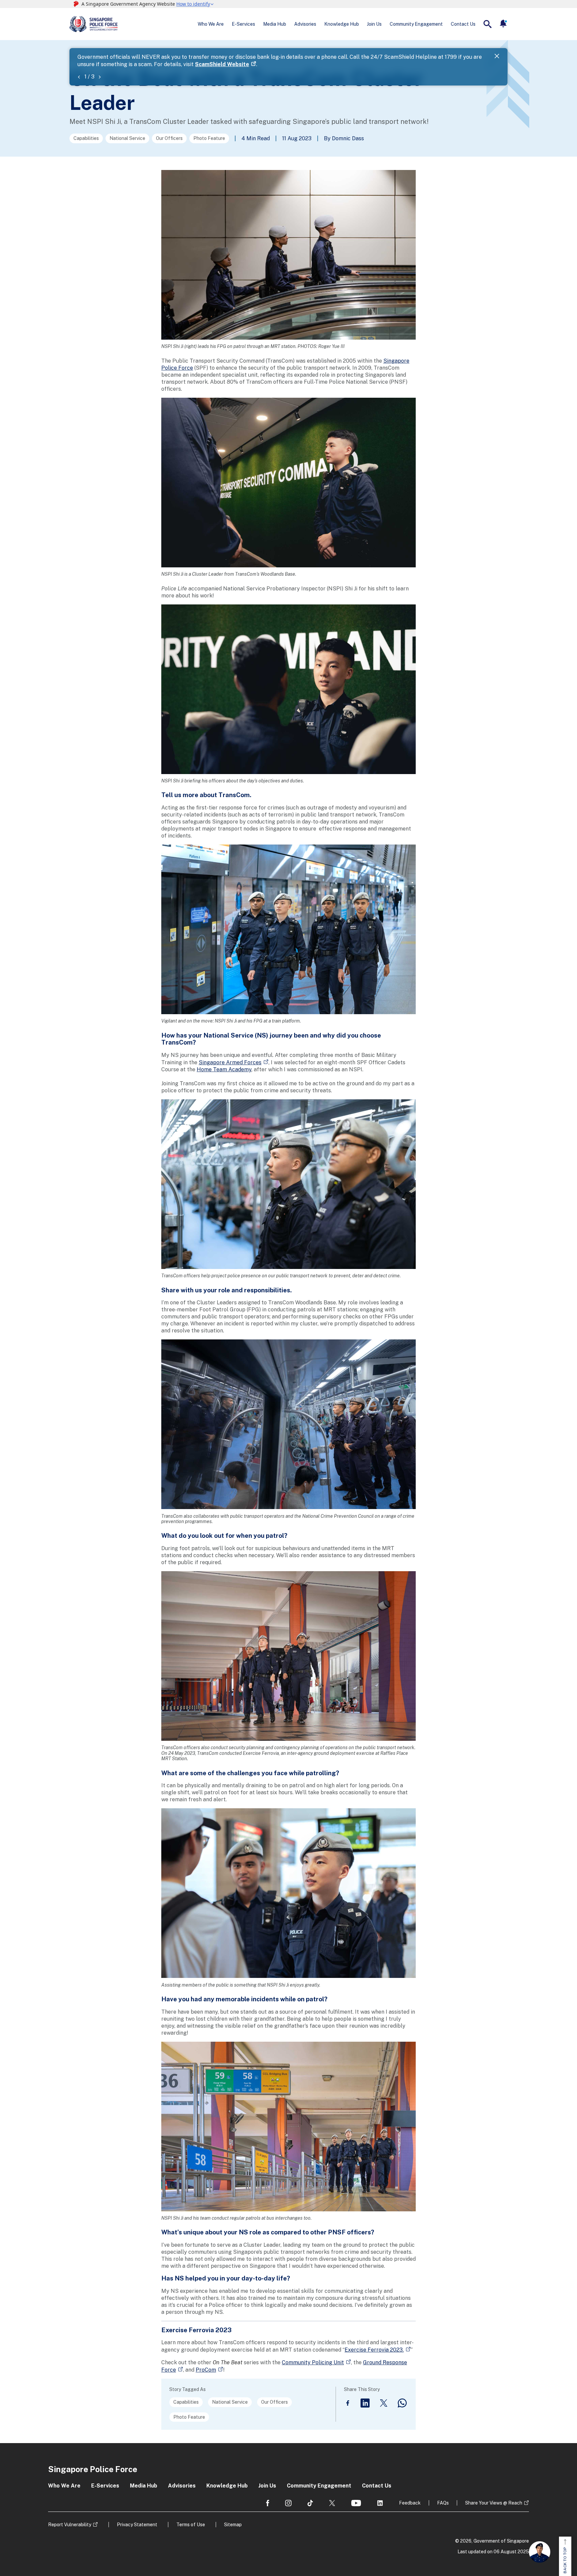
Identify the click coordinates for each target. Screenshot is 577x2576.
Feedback (410, 2503)
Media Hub (275, 24)
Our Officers (169, 138)
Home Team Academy (224, 1069)
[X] (384, 2403)
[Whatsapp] (402, 2403)
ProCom (206, 2370)
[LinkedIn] (365, 2403)
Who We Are (211, 24)
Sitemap (233, 2525)
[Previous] (79, 77)
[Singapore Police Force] (93, 24)
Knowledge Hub (342, 24)
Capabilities (86, 138)
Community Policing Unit (313, 2362)
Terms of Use (191, 2525)
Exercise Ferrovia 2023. (374, 2350)
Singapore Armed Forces (230, 1062)
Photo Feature (209, 138)
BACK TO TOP (565, 2560)
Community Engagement (416, 24)
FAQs (443, 2503)
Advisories (305, 24)
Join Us (374, 24)
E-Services (243, 24)
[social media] (268, 2503)
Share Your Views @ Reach (494, 2503)
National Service (127, 138)
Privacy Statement (137, 2525)
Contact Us (463, 24)
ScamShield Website (222, 64)
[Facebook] (348, 2403)
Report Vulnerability (70, 2525)
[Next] (100, 77)
